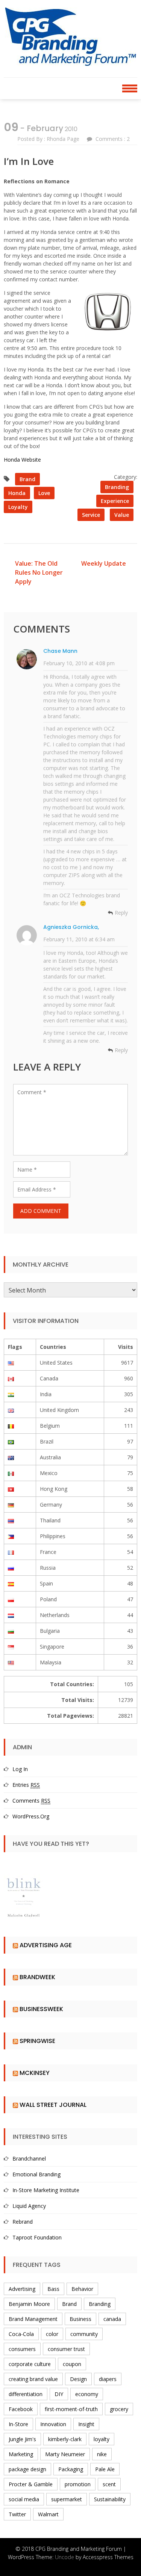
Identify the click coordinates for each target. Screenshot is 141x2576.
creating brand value (33, 2379)
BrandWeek (37, 1977)
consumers (22, 2349)
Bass (53, 2289)
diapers (108, 2379)
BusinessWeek (41, 2009)
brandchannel (29, 2158)
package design (27, 2469)
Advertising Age (46, 1945)
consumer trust (66, 2349)
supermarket (67, 2499)
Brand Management (33, 2319)
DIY (59, 2394)
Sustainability (110, 2499)
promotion (78, 2484)
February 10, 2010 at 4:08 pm (79, 663)
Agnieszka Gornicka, (71, 927)
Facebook (21, 2409)
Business (80, 2319)
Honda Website (22, 460)
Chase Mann (60, 651)
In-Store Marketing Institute (46, 2190)
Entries (26, 1785)
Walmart (48, 2514)
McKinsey (35, 2073)
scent (109, 2484)
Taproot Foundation (37, 2237)
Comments (31, 1801)
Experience (115, 501)
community (84, 2334)
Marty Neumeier (65, 2454)
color (52, 2334)
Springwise (37, 2041)
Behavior (82, 2289)
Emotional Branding (36, 2174)
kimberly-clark (65, 2439)
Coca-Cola (21, 2334)
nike (102, 2454)
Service (91, 515)
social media (24, 2499)
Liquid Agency (29, 2206)
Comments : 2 (113, 139)
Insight (86, 2424)
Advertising (22, 2289)
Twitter (17, 2514)
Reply (121, 913)
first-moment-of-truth (71, 2409)
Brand (27, 479)
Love (44, 493)
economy (87, 2394)
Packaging (71, 2469)
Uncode (64, 2557)
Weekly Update (104, 563)
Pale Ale (105, 2469)
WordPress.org (31, 1816)
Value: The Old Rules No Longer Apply (39, 572)
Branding (117, 487)
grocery (119, 2409)
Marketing (21, 2454)
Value (122, 515)
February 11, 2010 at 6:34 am (79, 939)
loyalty (18, 507)
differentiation (26, 2394)
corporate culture (30, 2364)
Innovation (53, 2424)
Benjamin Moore (29, 2304)
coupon (72, 2364)
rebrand (23, 2222)
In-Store (18, 2424)
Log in (20, 1769)
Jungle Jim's (22, 2439)
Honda (17, 493)
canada (112, 2319)
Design (78, 2379)
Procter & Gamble (31, 2484)
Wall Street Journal (53, 2105)
